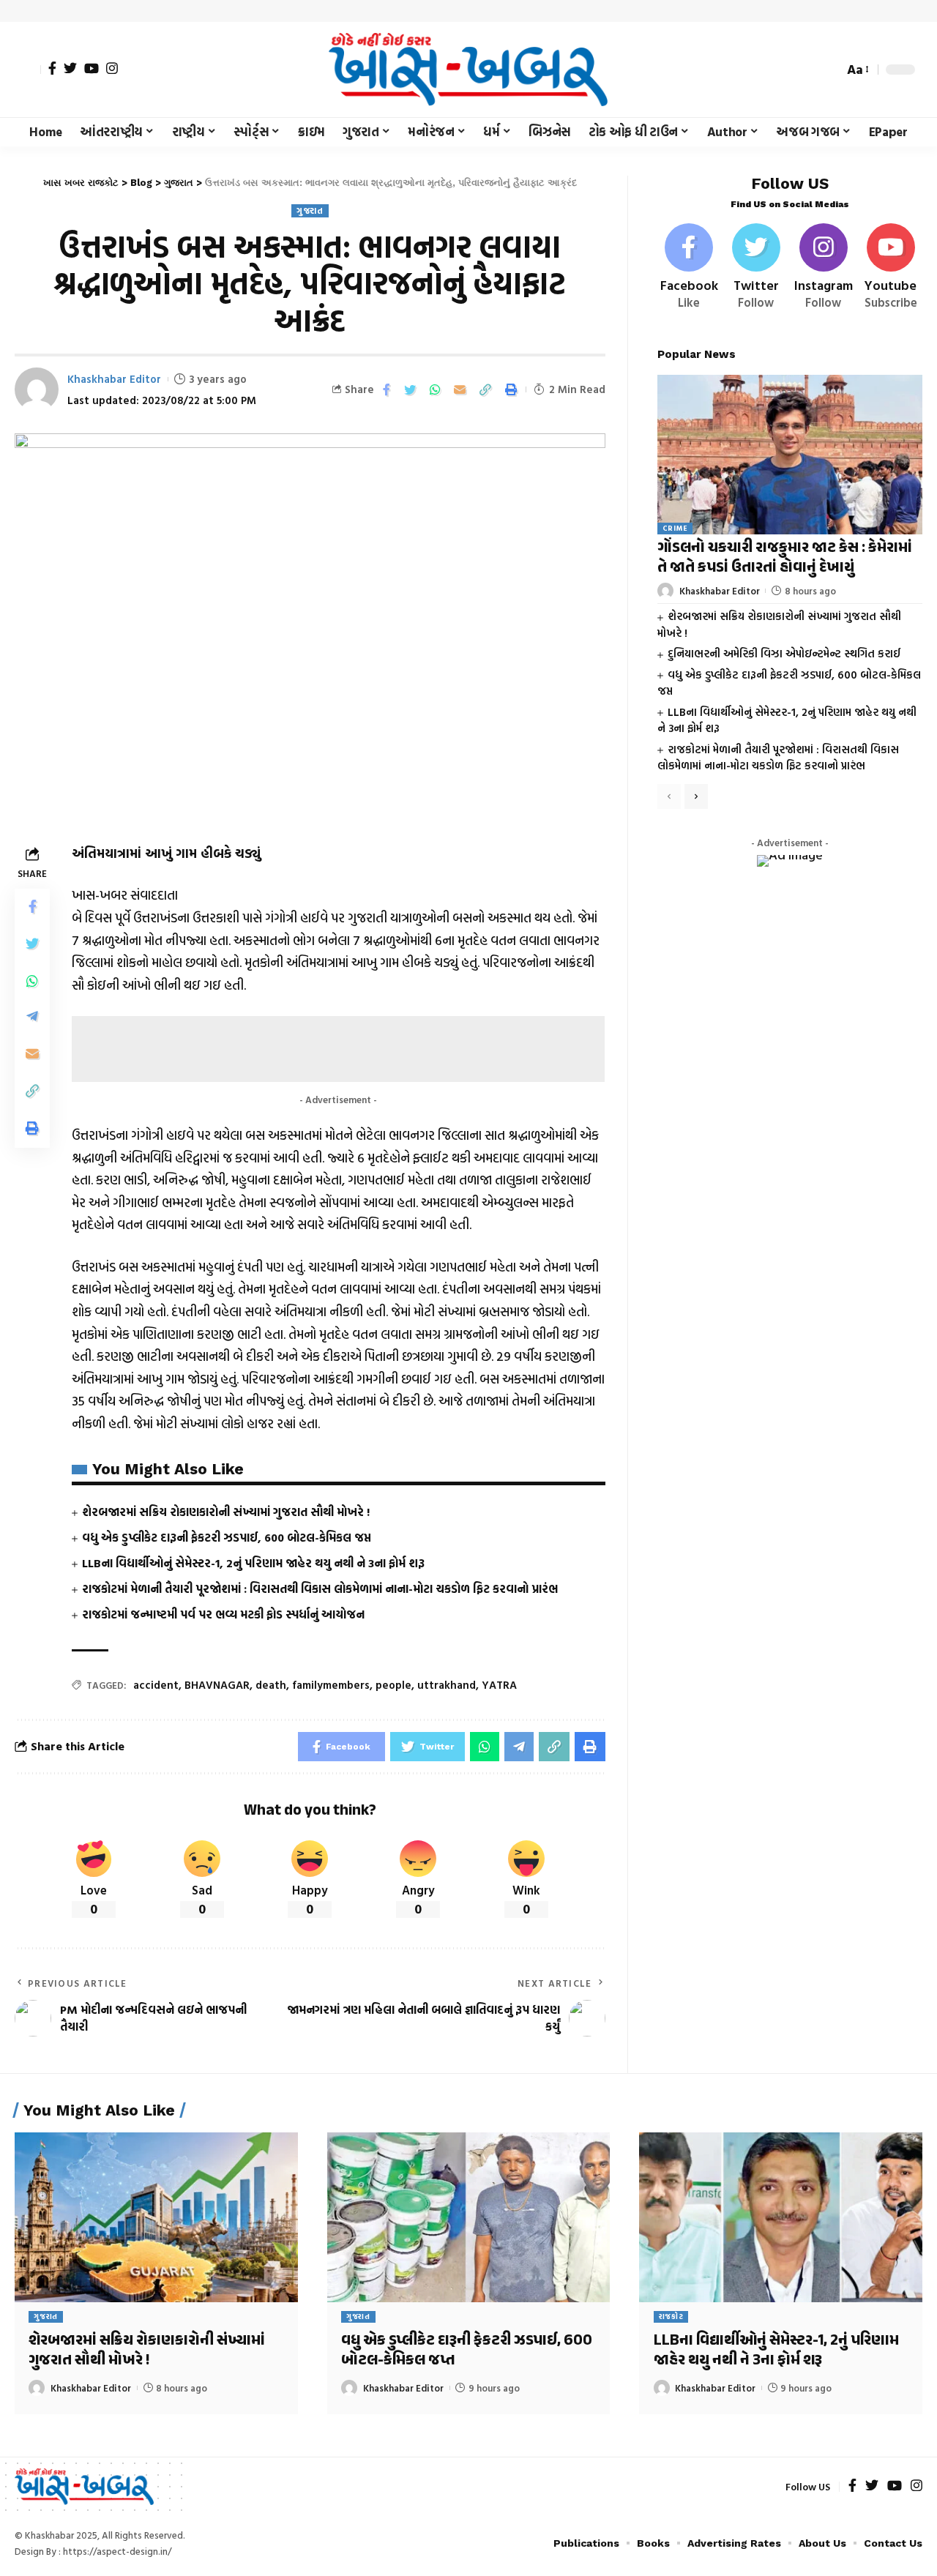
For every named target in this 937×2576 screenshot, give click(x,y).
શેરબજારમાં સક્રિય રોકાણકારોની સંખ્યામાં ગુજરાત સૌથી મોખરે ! (226, 1512)
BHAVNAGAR (217, 1685)
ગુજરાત (310, 210)
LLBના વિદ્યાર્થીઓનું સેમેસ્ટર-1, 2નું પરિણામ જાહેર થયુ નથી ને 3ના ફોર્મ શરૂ (253, 1563)
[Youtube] (891, 268)
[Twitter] (70, 68)
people (393, 1685)
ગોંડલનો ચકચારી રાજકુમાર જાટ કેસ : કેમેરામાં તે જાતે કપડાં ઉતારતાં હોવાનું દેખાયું (785, 558)
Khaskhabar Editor (114, 379)
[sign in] (28, 70)
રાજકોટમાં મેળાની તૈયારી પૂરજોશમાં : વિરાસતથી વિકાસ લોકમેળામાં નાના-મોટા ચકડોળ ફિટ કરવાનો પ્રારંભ (320, 1588)
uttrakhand (447, 1685)
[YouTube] (92, 68)
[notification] (807, 70)
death (271, 1685)
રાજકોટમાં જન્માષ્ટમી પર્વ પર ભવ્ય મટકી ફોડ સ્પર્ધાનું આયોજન (223, 1614)
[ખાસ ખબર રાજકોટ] (468, 70)
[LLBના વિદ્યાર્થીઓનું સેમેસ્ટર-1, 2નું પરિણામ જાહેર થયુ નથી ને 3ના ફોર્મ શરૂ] (781, 2217)
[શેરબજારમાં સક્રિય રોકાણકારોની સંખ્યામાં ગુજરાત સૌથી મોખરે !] (156, 2217)
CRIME (675, 528)
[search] (829, 70)
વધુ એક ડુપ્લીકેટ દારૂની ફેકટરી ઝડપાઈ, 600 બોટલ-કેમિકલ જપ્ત (227, 1537)
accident (156, 1685)
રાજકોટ (671, 2316)
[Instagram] (112, 68)
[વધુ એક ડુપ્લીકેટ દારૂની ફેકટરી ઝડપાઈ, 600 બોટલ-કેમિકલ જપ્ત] (469, 2217)
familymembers (331, 1685)
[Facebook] (52, 68)
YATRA (499, 1685)
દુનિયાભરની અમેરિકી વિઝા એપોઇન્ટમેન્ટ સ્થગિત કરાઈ (784, 653)
